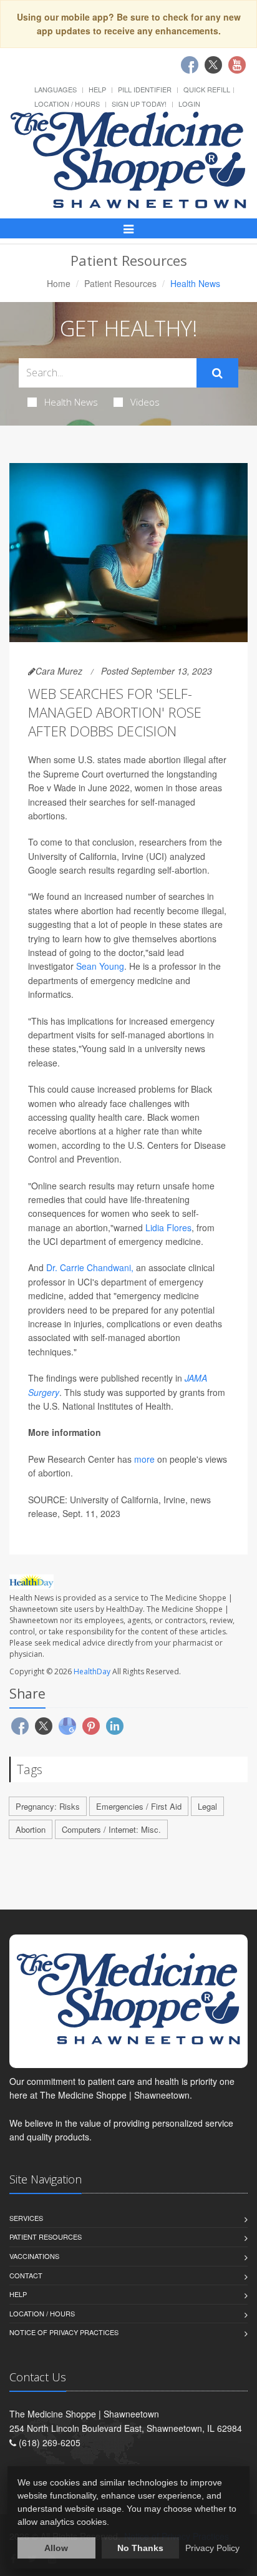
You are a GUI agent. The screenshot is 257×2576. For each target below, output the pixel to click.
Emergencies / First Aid (139, 1806)
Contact (26, 2275)
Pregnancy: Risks (48, 1806)
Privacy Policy (212, 2548)
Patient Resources (120, 283)
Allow (56, 2548)
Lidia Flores (168, 1227)
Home (59, 283)
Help (97, 89)
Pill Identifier (145, 89)
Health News (71, 402)
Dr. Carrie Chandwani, (90, 1267)
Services (26, 2218)
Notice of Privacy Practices (64, 2332)
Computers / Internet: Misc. (111, 1829)
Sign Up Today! (139, 104)
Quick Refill (207, 89)
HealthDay (92, 1671)
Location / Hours (67, 104)
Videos (145, 402)
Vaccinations (34, 2256)
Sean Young (100, 966)
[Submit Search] (217, 373)
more (144, 1459)
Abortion (31, 1829)
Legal (207, 1806)
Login (189, 104)
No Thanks (140, 2548)
